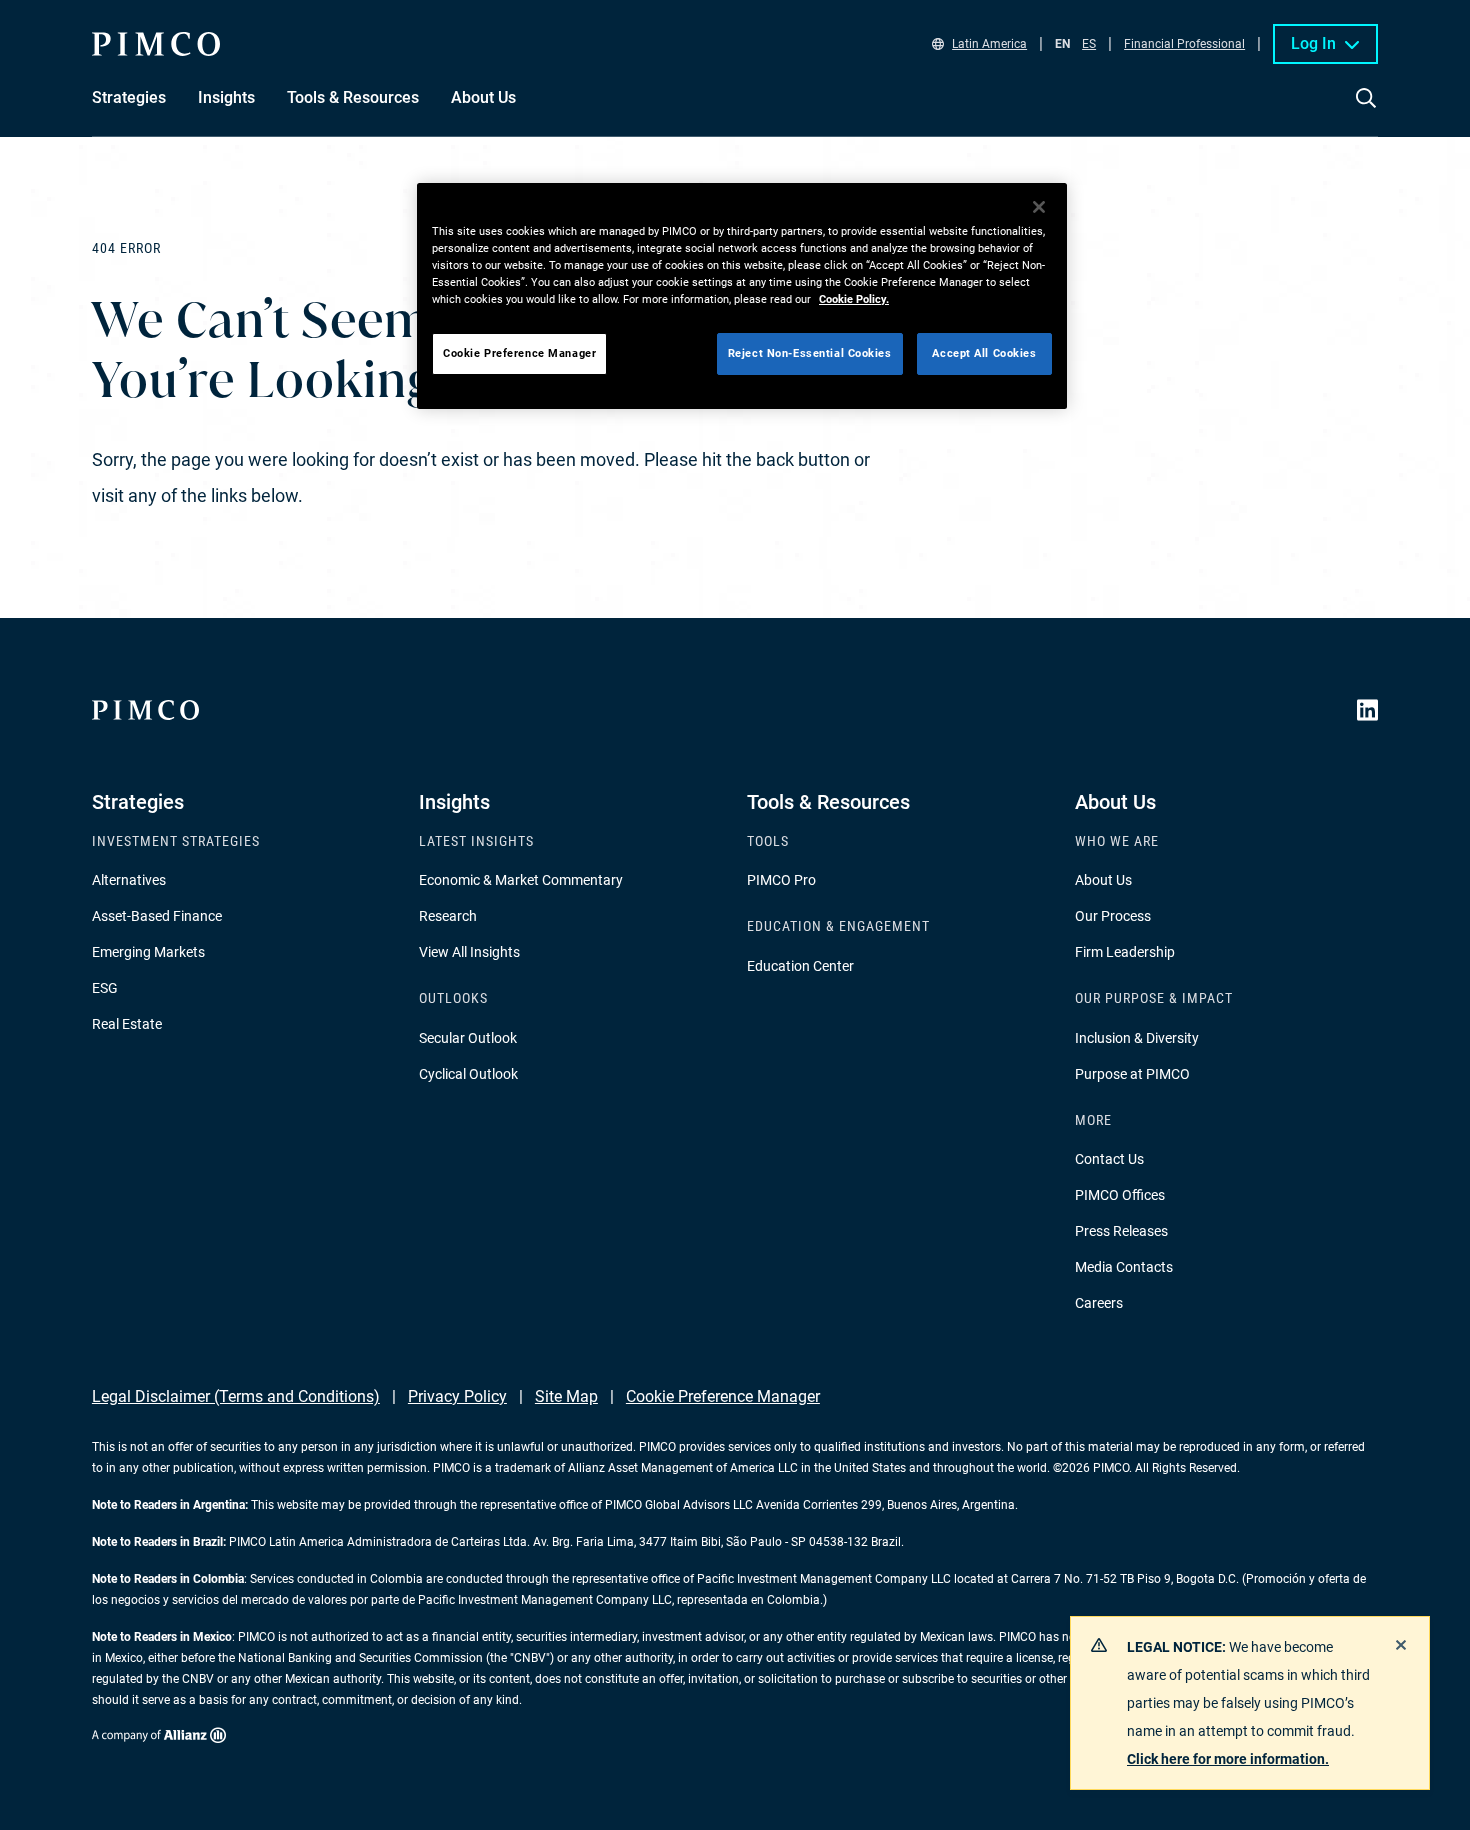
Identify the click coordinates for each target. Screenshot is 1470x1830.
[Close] (1039, 207)
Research (448, 916)
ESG (105, 988)
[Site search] (1366, 112)
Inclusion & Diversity (1137, 1038)
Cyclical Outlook (468, 1074)
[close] (1401, 1645)
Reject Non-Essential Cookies (810, 353)
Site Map (566, 1396)
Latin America (989, 44)
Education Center (800, 966)
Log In (1313, 43)
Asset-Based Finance (157, 916)
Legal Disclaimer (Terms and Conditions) (236, 1396)
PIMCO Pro (781, 880)
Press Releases (1121, 1231)
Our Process (1113, 916)
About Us (1103, 880)
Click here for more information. (1228, 1759)
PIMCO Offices (1120, 1195)
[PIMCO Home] (156, 44)
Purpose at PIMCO (1132, 1074)
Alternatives (129, 880)
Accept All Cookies (984, 353)
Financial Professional (1184, 44)
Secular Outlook (468, 1038)
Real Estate (127, 1024)
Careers (1099, 1303)
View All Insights (469, 952)
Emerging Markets (148, 952)
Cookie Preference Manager (723, 1396)
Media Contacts (1124, 1267)
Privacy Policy (457, 1396)
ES (1089, 44)
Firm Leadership (1125, 952)
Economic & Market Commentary (521, 880)
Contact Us (1109, 1159)
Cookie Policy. (854, 299)
